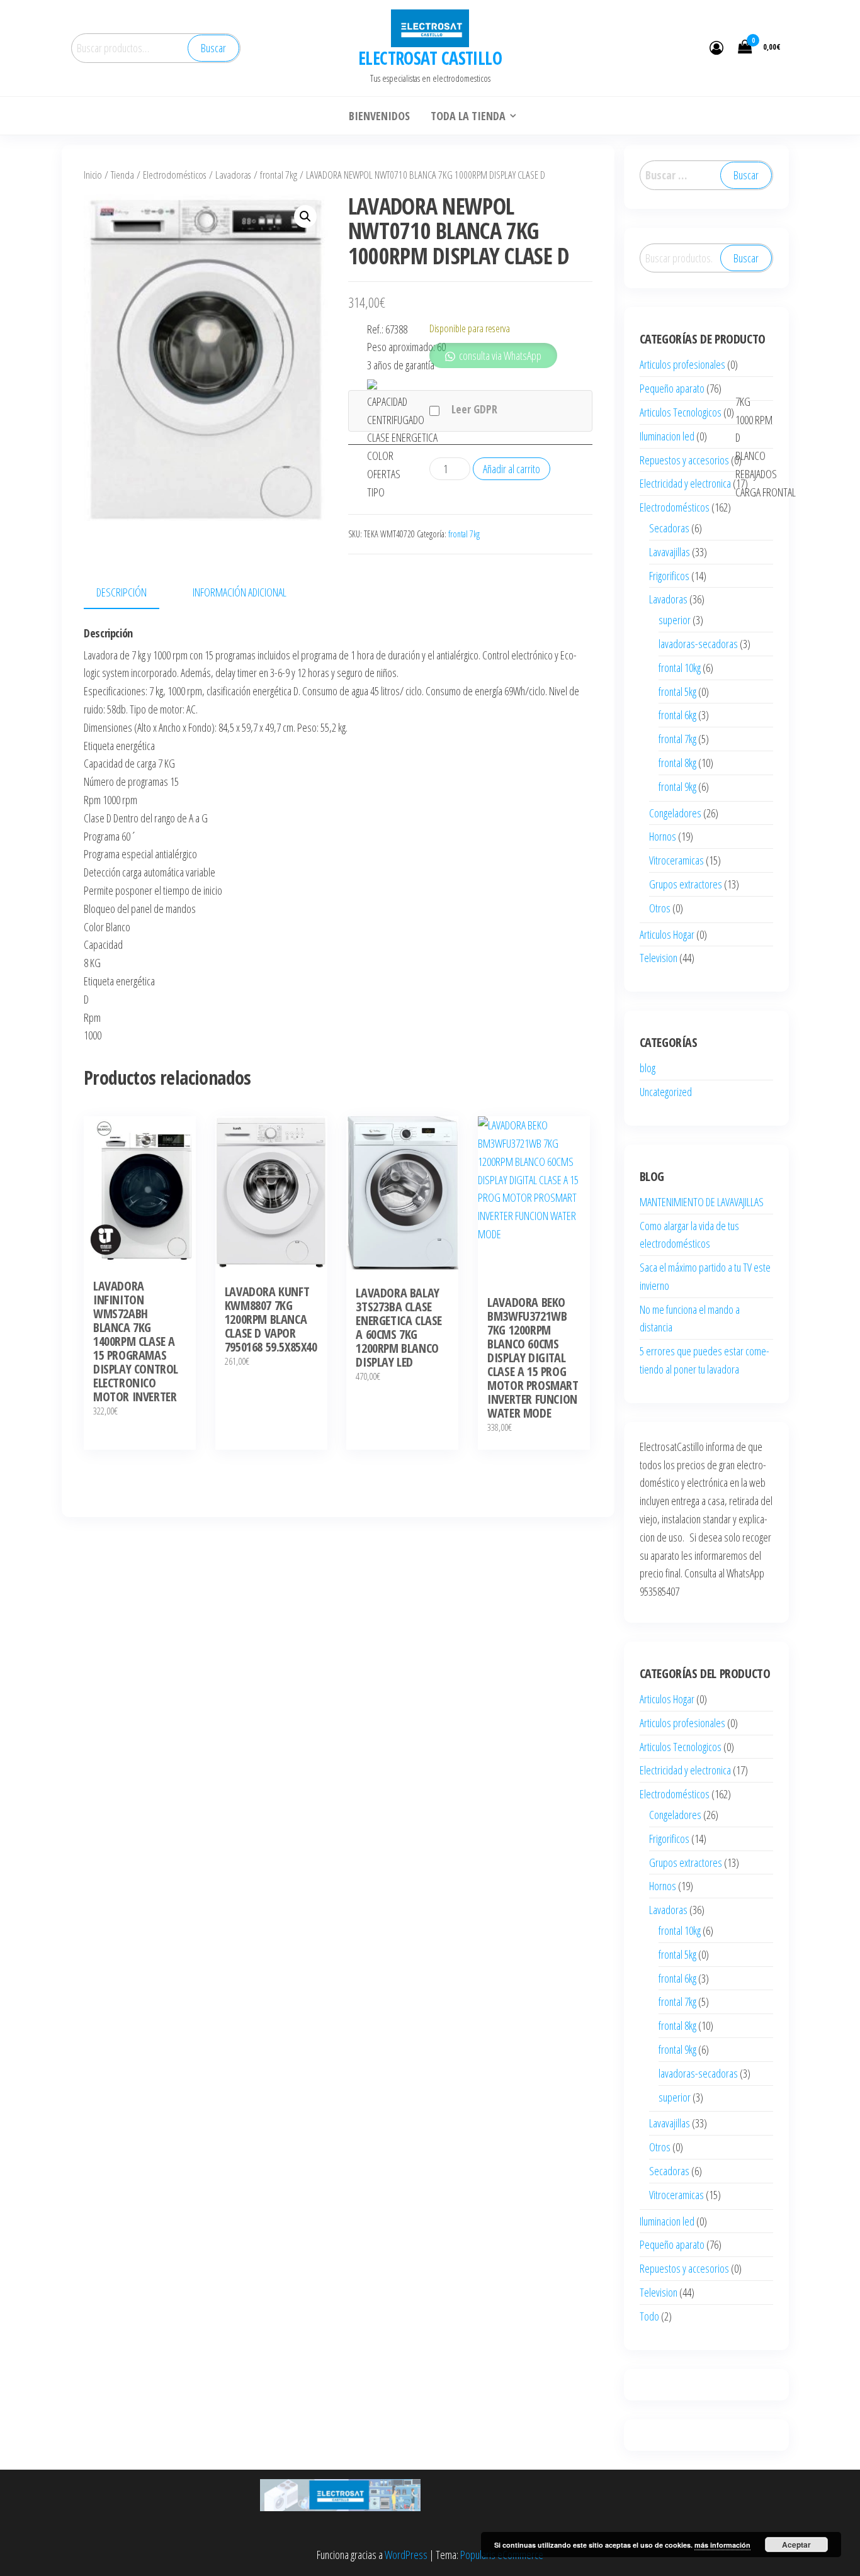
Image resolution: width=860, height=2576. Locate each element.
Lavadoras (233, 175)
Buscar (213, 48)
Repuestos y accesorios (684, 460)
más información (722, 2545)
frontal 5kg (677, 692)
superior (675, 620)
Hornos (663, 836)
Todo (649, 2316)
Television (659, 958)
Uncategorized (666, 1092)
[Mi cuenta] (716, 47)
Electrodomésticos (175, 175)
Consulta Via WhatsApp (146, 1257)
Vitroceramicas (676, 860)
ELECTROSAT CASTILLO (430, 58)
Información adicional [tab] (240, 592)
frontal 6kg (677, 715)
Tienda (122, 175)
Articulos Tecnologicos (681, 412)
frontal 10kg (680, 668)
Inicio (93, 175)
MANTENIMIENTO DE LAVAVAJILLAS (702, 1202)
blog (648, 1068)
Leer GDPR (474, 409)
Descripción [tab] (122, 592)
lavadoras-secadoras (698, 644)
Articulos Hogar (667, 934)
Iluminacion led (667, 436)
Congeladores (675, 813)
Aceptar (796, 2545)
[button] (305, 216)
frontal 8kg (677, 763)
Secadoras (669, 528)
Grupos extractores (686, 884)
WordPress (406, 2555)
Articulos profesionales (682, 364)
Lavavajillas (670, 552)
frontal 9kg (677, 787)
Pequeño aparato (672, 388)
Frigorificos (669, 576)
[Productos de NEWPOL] (372, 383)
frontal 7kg (279, 175)
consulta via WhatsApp (499, 356)
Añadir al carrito (512, 469)
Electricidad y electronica (685, 483)
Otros (660, 908)
